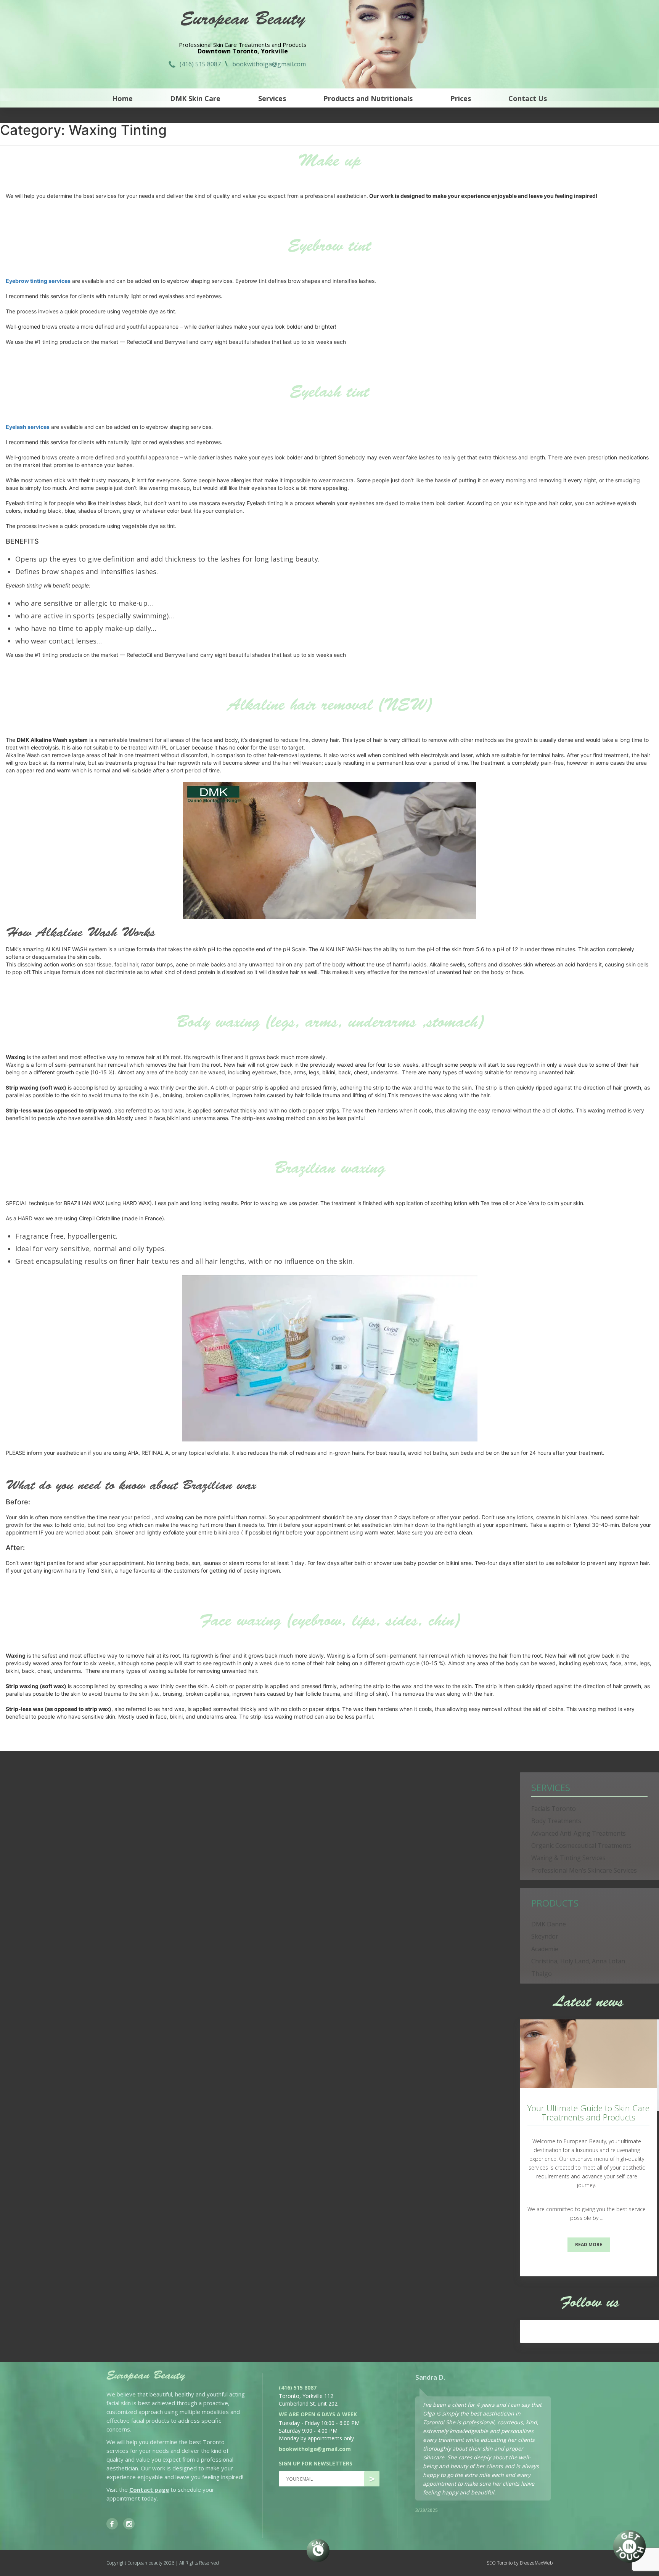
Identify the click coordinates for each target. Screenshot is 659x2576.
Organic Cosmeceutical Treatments (581, 1846)
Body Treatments (556, 1821)
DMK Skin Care (195, 98)
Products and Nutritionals (368, 98)
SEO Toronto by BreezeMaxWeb (520, 2563)
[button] (554, 2377)
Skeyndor (545, 1936)
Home (122, 98)
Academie (545, 1949)
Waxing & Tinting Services (568, 1858)
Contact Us (528, 98)
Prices (461, 98)
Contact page (149, 2489)
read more (589, 2245)
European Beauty (243, 21)
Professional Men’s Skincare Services (584, 1870)
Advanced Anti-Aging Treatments (579, 1833)
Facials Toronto (554, 1809)
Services (272, 98)
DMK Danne (549, 1924)
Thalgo (542, 1974)
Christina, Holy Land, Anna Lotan (578, 1961)
